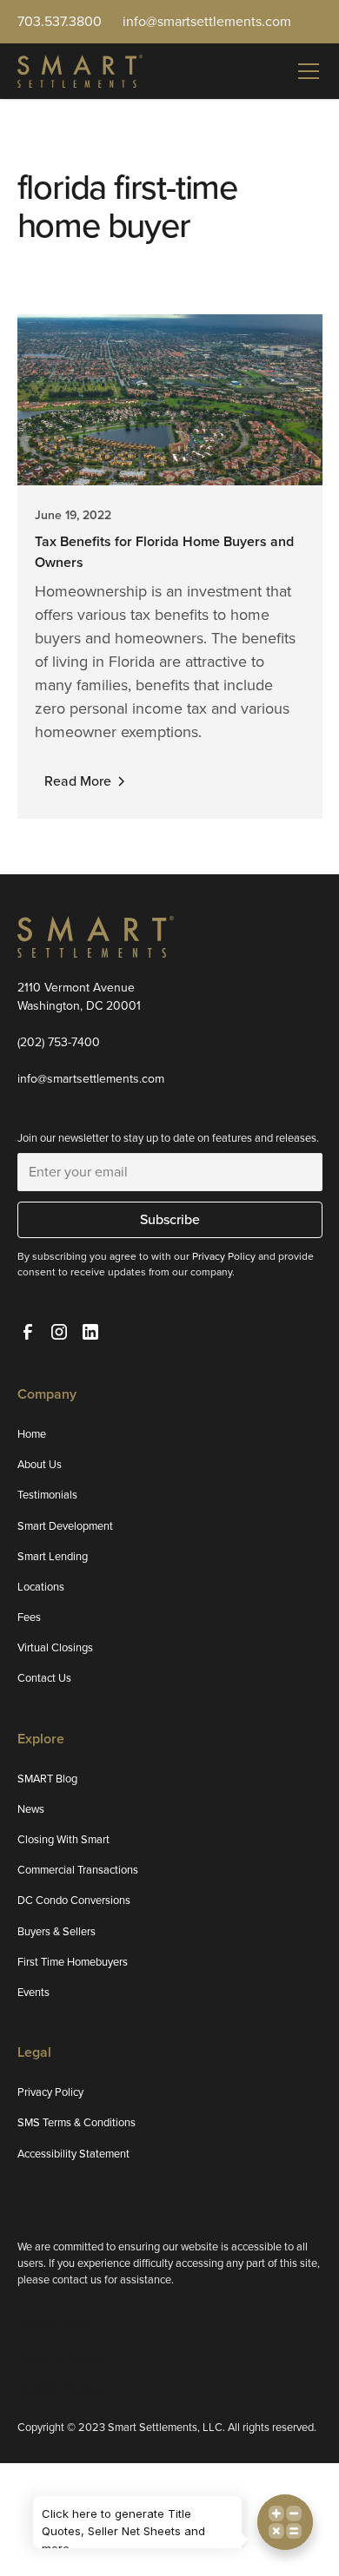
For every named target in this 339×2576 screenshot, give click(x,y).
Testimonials (47, 1495)
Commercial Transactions (78, 1870)
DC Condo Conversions (74, 1900)
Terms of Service (62, 2357)
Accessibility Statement (73, 2154)
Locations (41, 1587)
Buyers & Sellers (56, 1931)
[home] (80, 71)
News (31, 1809)
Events (33, 1992)
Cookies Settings (63, 2389)
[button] (305, 71)
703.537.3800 (60, 21)
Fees (29, 1617)
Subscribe (170, 1219)
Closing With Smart (63, 1839)
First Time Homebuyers (73, 1962)
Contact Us (44, 1678)
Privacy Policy (50, 2092)
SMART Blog (47, 1779)
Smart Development (65, 1526)
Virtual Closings (55, 1647)
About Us (40, 1464)
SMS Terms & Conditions (76, 2122)
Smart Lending (53, 1556)
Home (32, 1434)
